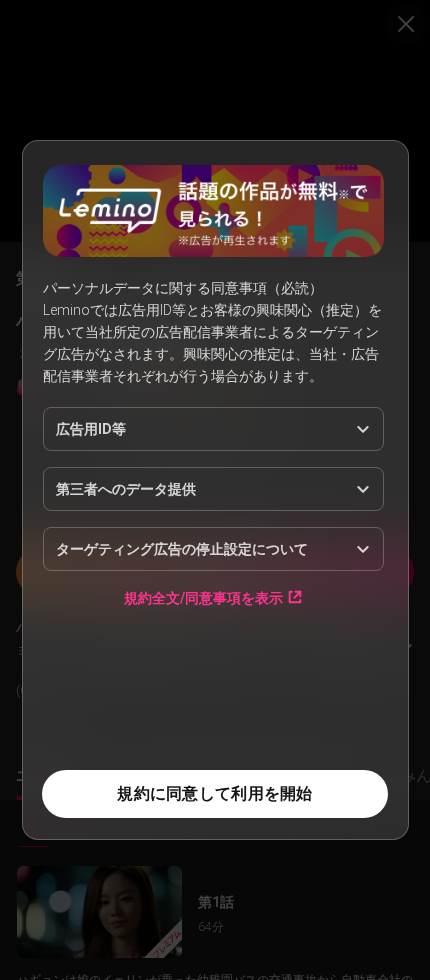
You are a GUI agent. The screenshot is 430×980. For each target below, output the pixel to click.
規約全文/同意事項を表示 (203, 597)
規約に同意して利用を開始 (214, 793)
